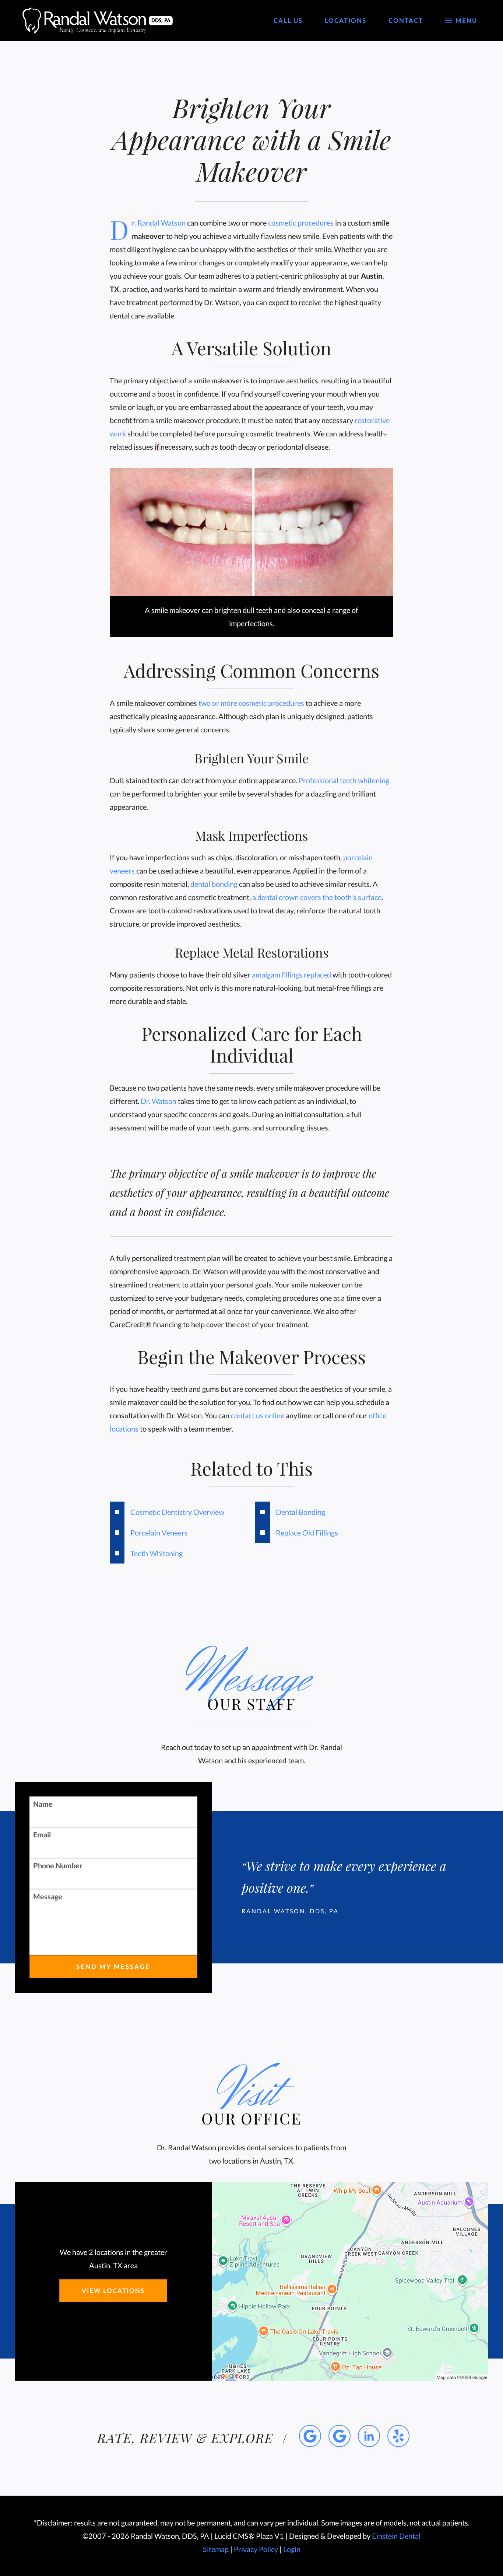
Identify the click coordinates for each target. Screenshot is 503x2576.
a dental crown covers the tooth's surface (317, 897)
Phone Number (58, 1865)
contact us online (258, 1415)
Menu (466, 21)
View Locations (113, 2291)
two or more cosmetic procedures (251, 703)
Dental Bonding (300, 1512)
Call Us (288, 21)
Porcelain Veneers (159, 1533)
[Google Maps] (310, 2436)
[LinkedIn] (369, 2436)
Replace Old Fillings (307, 1533)
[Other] (398, 2436)
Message (48, 1896)
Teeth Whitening (156, 1553)
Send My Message (113, 1967)
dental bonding (214, 884)
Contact (406, 21)
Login (292, 2549)
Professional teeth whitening (344, 780)
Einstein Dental (396, 2536)
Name (43, 1804)
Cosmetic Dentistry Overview (177, 1512)
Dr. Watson (159, 1101)
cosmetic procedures (301, 223)
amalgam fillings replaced (291, 975)
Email (42, 1834)
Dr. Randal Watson (159, 223)
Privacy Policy (256, 2549)
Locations (346, 21)
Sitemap (216, 2549)
